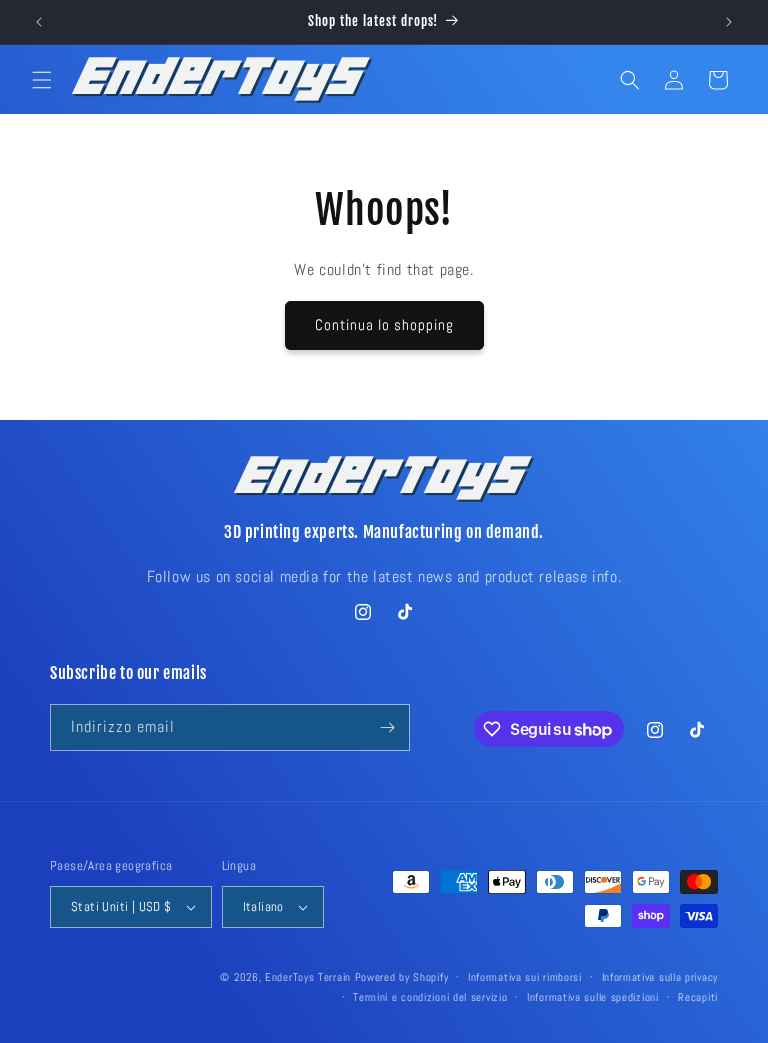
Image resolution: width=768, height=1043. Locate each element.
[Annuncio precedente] (39, 22)
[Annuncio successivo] (729, 22)
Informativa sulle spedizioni (593, 997)
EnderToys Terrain (308, 977)
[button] (42, 80)
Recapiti (698, 997)
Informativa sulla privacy (660, 977)
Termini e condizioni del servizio (430, 997)
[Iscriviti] (387, 727)
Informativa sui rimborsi (525, 977)
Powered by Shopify (402, 977)
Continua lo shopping (384, 324)
